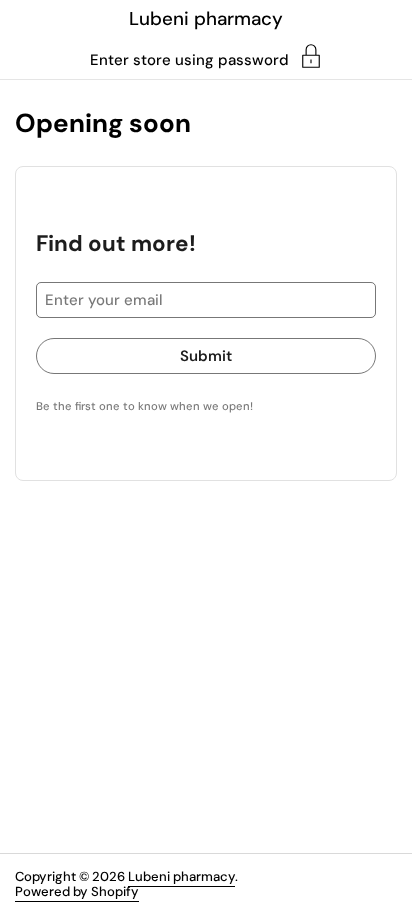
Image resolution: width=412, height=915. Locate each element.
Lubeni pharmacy (206, 18)
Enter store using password (189, 59)
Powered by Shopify (77, 891)
